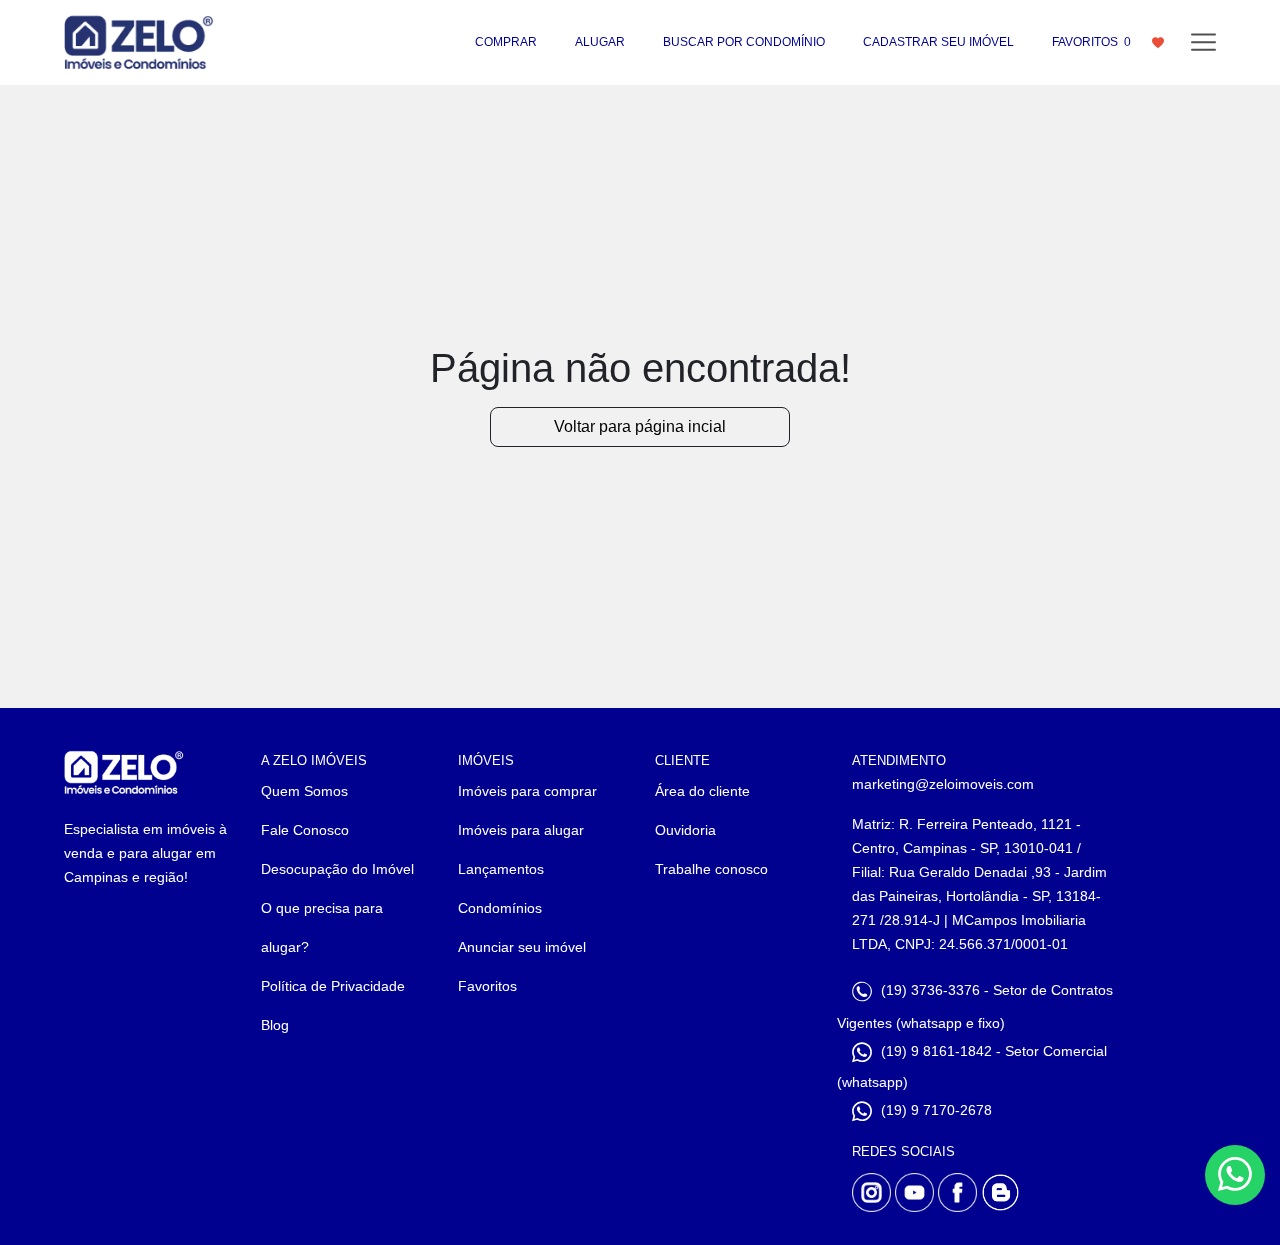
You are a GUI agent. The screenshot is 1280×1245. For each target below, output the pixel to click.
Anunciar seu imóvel (522, 947)
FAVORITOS (1091, 42)
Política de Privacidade (333, 986)
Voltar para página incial (640, 426)
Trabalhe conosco (711, 869)
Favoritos (487, 986)
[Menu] (1203, 42)
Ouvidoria (685, 830)
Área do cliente (702, 791)
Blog (275, 1025)
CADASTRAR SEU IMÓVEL (938, 42)
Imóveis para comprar (527, 791)
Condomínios (500, 908)
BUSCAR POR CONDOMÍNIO (744, 42)
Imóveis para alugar (521, 830)
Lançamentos (501, 869)
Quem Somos (304, 791)
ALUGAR (600, 42)
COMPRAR (506, 42)
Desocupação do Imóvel (337, 869)
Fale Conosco (305, 830)
